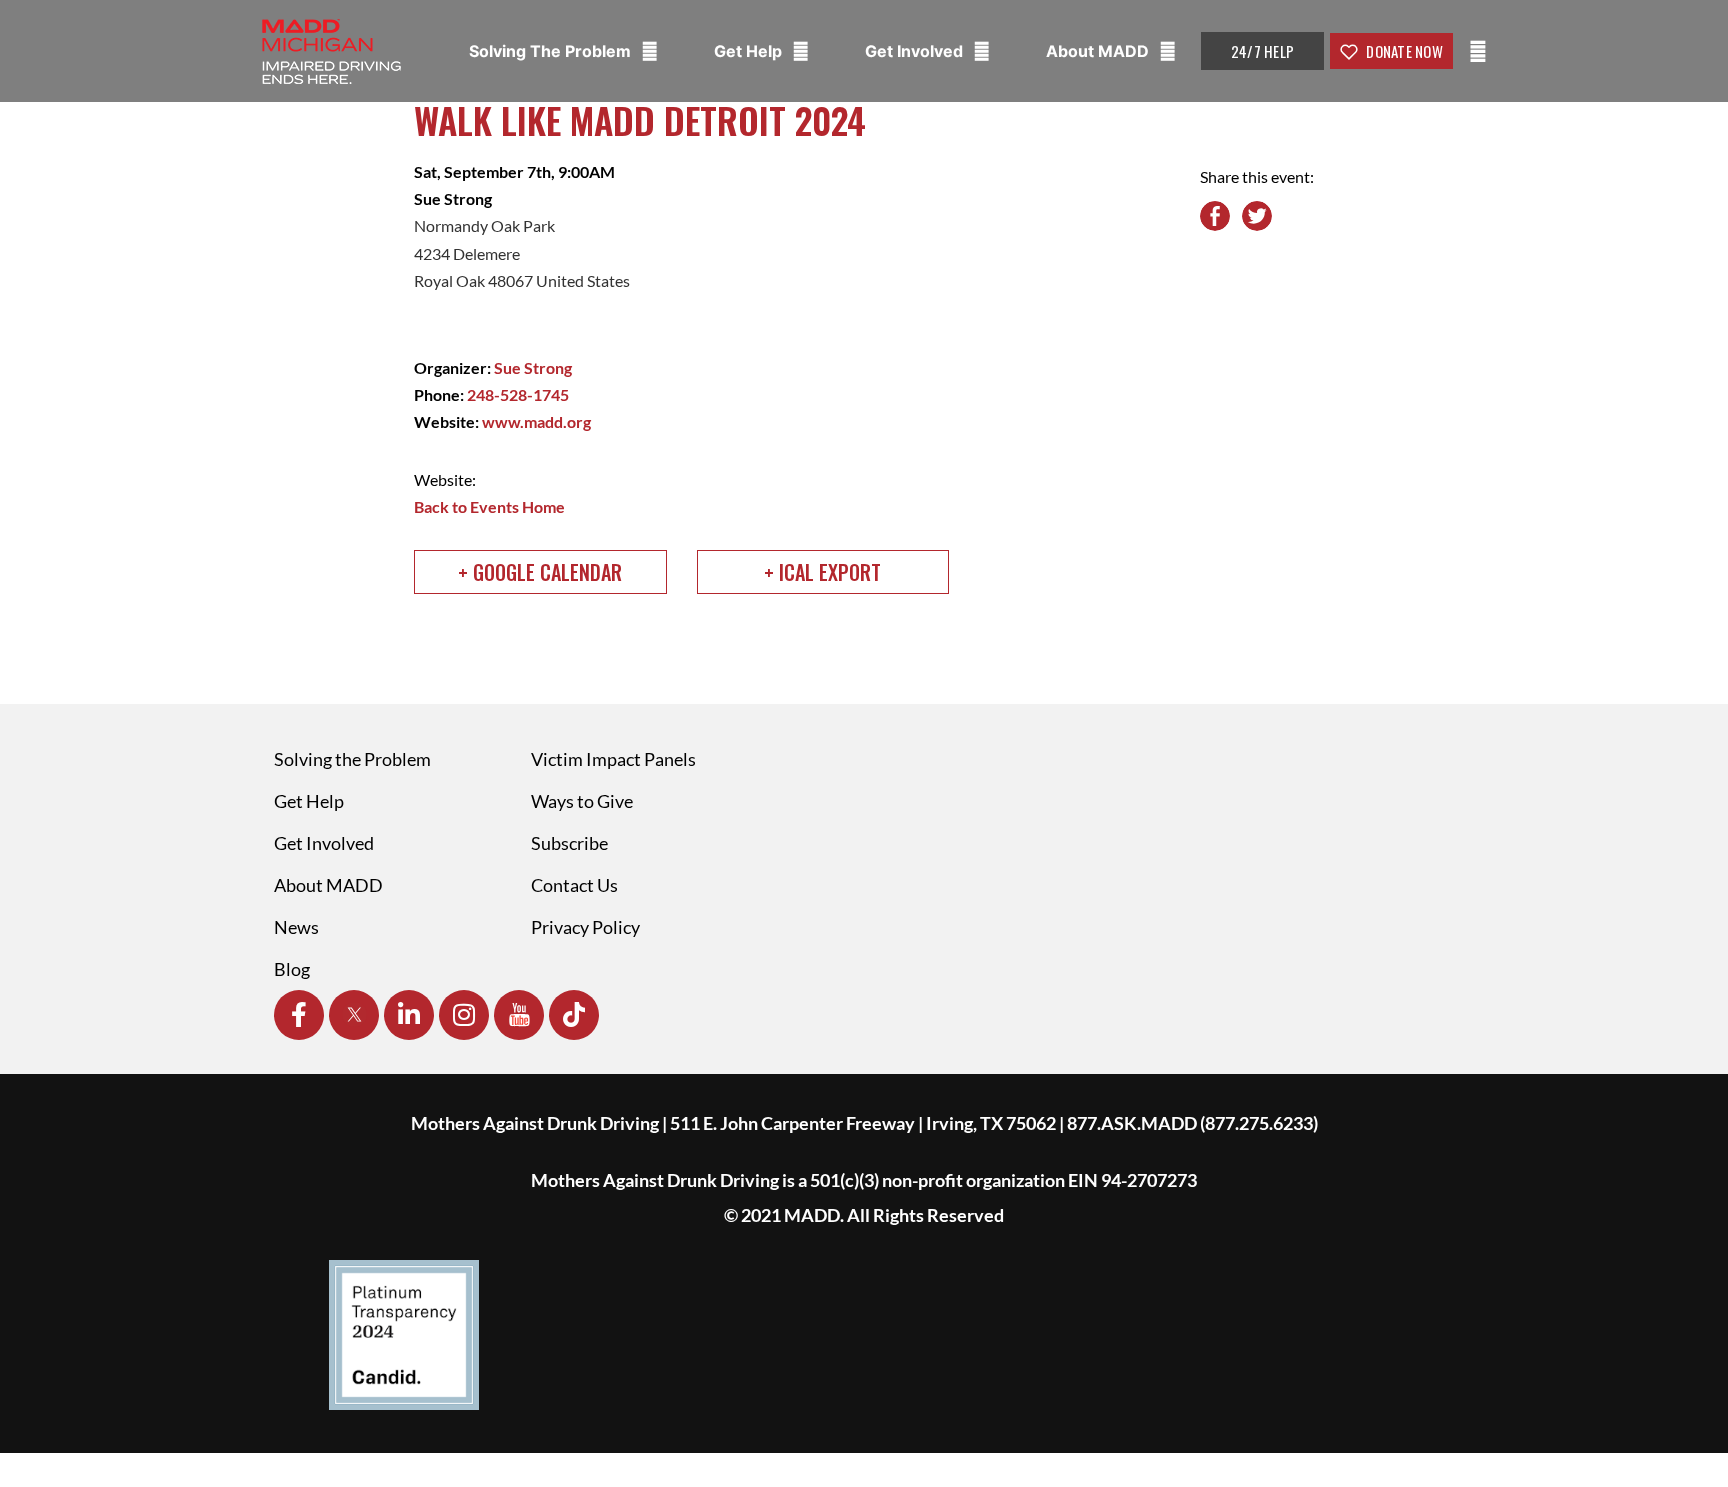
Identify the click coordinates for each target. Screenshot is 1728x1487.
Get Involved (916, 51)
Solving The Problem (552, 51)
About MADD (1099, 51)
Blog (292, 969)
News (296, 927)
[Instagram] (464, 1015)
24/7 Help (1262, 51)
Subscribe (569, 843)
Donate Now (1403, 51)
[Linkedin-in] (409, 1015)
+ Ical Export (822, 572)
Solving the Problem (352, 759)
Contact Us (574, 885)
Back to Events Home (489, 506)
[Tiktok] (574, 1015)
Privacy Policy (585, 927)
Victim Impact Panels (613, 759)
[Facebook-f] (299, 1015)
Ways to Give (582, 801)
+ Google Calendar (540, 572)
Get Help (750, 51)
